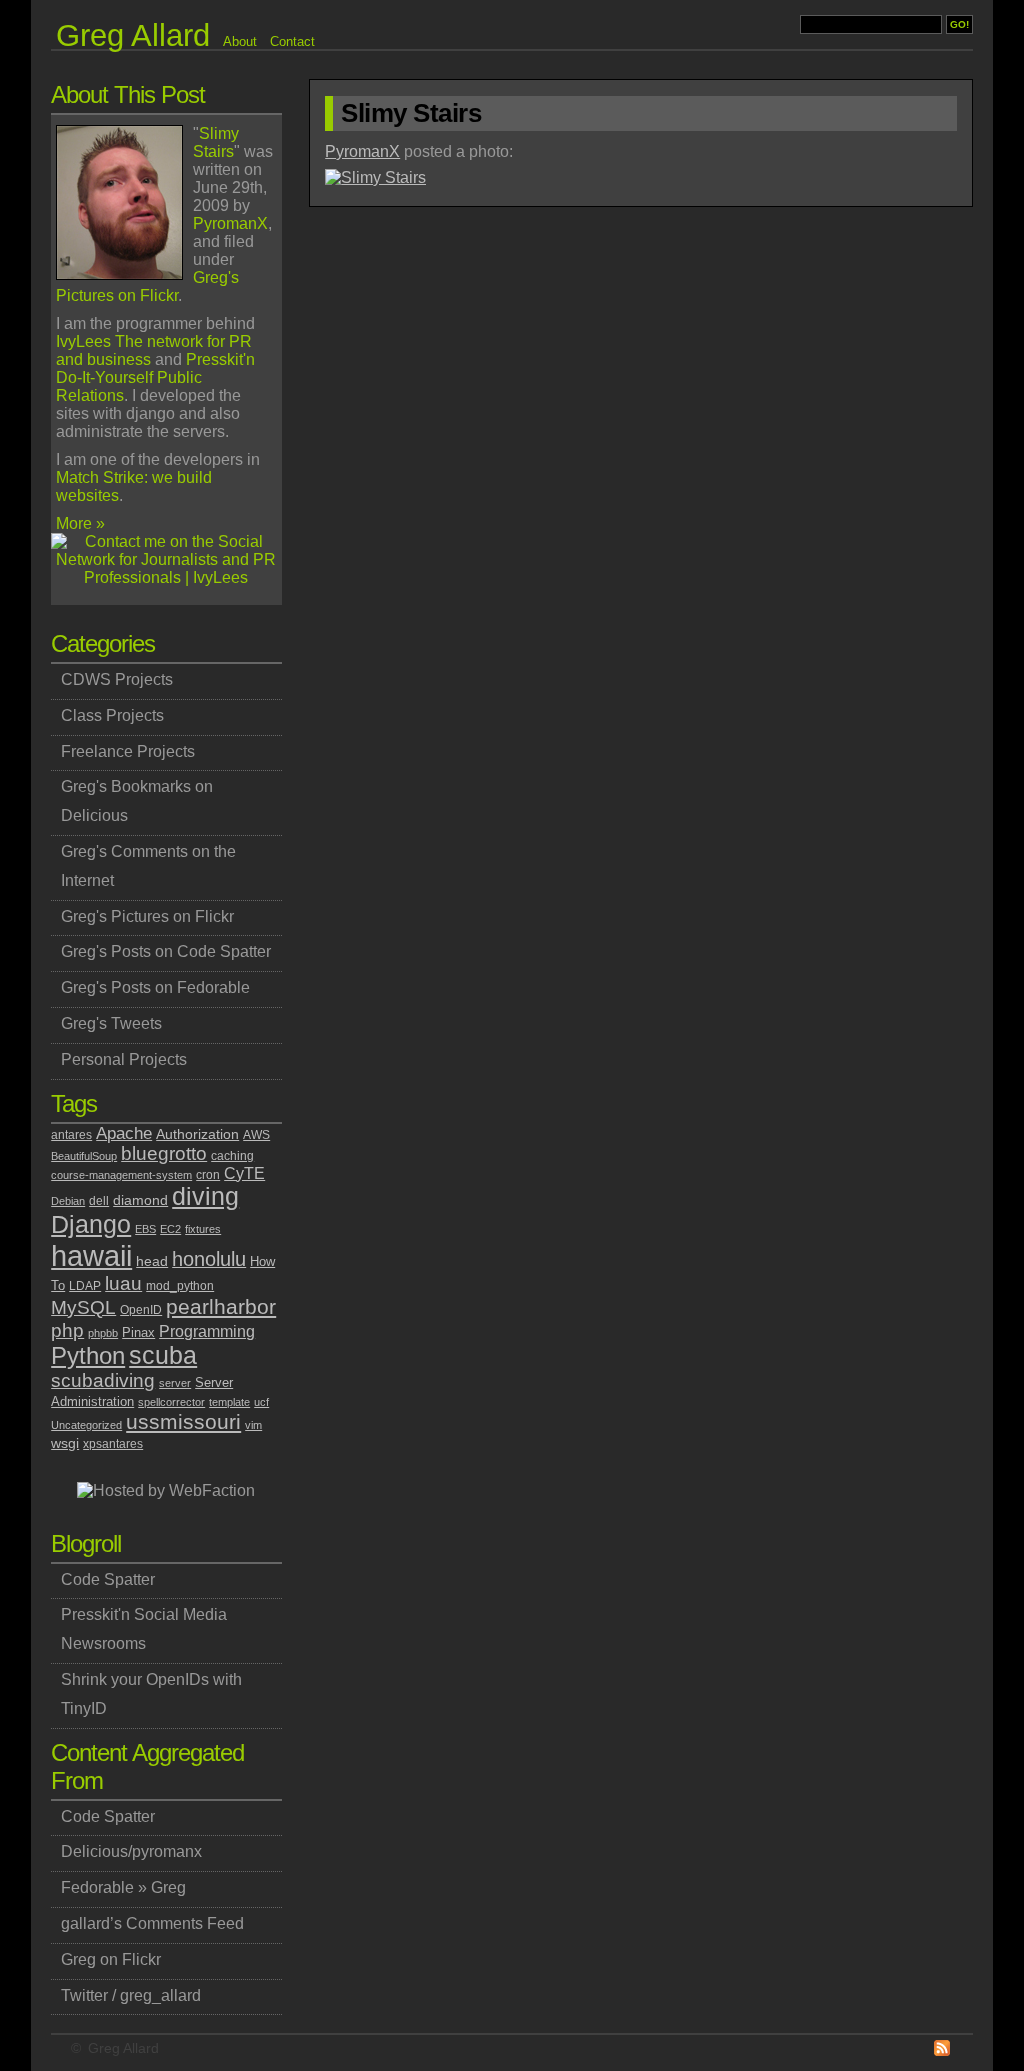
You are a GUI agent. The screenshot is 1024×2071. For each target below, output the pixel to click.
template (229, 1402)
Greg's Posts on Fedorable (155, 987)
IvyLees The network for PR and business (154, 350)
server (175, 1383)
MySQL (83, 1307)
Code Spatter (108, 1579)
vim (253, 1425)
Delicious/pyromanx (131, 1851)
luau (123, 1283)
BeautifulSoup (84, 1156)
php (67, 1330)
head (152, 1261)
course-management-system (121, 1175)
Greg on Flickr (111, 1959)
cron (208, 1175)
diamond (140, 1200)
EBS (145, 1229)
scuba (163, 1355)
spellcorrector (171, 1402)
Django (91, 1224)
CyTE (244, 1173)
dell (99, 1201)
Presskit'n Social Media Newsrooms (144, 1629)
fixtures (203, 1229)
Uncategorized (86, 1425)
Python (88, 1356)
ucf (261, 1402)
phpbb (103, 1333)
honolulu (209, 1259)
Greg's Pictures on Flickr (147, 286)
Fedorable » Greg (123, 1887)
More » (80, 523)
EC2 (170, 1229)
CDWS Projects (117, 679)
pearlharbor (221, 1306)
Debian (68, 1201)
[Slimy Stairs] (375, 177)
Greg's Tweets (111, 1023)
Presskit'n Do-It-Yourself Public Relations (155, 377)
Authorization (197, 1134)
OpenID (141, 1310)
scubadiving (103, 1380)
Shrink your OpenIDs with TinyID (151, 1694)
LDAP (85, 1286)
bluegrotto (164, 1153)
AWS (256, 1135)
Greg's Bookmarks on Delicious (137, 801)
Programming (207, 1331)
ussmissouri (183, 1421)
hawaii (91, 1255)
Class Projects (112, 715)
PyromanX (230, 223)
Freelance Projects (128, 751)
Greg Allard (123, 2048)
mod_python (180, 1286)
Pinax (138, 1332)
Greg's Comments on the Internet (148, 866)
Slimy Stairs (216, 142)
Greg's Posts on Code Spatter (166, 951)
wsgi (65, 1443)
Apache (124, 1133)
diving (205, 1196)
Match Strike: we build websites (134, 486)
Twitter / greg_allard (131, 1995)
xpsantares (113, 1444)
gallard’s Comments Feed (152, 1923)
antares (71, 1135)
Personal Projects (124, 1059)
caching (232, 1156)
